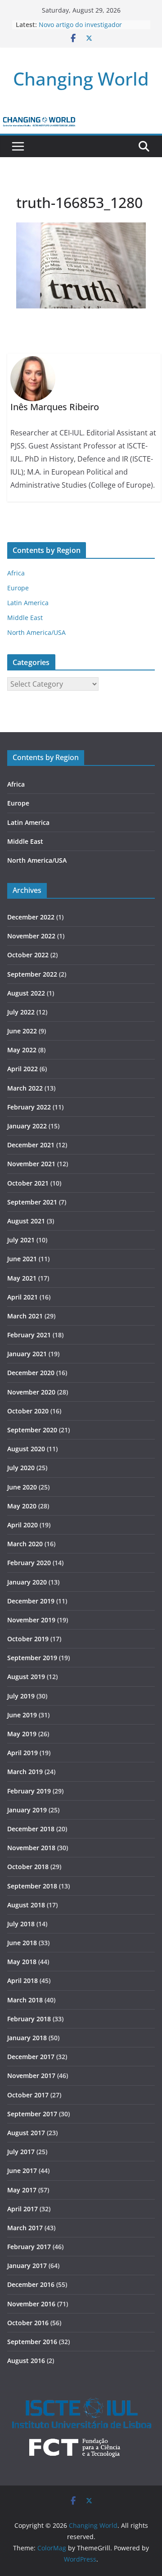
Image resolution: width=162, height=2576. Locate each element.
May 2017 (22, 2190)
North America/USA (36, 632)
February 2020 (29, 1563)
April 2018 (22, 1981)
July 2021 (21, 1240)
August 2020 (26, 1449)
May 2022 (22, 1050)
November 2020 (31, 1392)
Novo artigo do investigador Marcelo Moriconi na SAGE (80, 29)
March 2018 (25, 2000)
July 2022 (21, 1012)
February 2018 (29, 2019)
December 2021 (31, 1145)
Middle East (25, 618)
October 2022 (28, 955)
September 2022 (32, 974)
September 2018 (32, 1886)
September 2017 (32, 2114)
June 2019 (22, 1715)
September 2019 (32, 1658)
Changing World (81, 79)
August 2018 (26, 1905)
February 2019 (29, 1791)
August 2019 (26, 1677)
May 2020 (22, 1506)
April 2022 (22, 1069)
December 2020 (31, 1373)
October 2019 (28, 1639)
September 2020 (32, 1430)
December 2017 (31, 2057)
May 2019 (22, 1734)
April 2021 (22, 1297)
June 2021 (22, 1259)
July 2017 (21, 2152)
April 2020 (22, 1525)
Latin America (28, 603)
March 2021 (25, 1316)
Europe (18, 588)
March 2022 (25, 1088)
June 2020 (22, 1487)
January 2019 (27, 1810)
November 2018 (31, 1848)
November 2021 (31, 1164)
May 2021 (22, 1278)
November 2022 (31, 936)
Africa (16, 573)
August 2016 (26, 2361)
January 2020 (27, 1582)
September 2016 (32, 2342)
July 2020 (21, 1468)
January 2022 (27, 1126)
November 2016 (31, 2304)
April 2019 (22, 1753)
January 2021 (27, 1354)
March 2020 (25, 1544)
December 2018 (31, 1829)
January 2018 (27, 2038)
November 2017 (31, 2076)
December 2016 (31, 2284)
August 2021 (26, 1221)
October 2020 (28, 1411)
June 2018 (22, 1943)
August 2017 (26, 2133)
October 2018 (28, 1867)
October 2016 (28, 2323)
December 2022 (31, 917)
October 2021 (28, 1183)
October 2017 (28, 2095)
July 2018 (21, 1924)
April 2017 (22, 2209)
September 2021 (32, 1202)
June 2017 (22, 2171)
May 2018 (22, 1962)
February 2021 (29, 1335)
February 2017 (29, 2247)
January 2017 (27, 2266)
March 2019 (25, 1772)
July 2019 (21, 1696)
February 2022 (29, 1107)
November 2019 (31, 1620)
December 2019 (31, 1601)
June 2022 (22, 1031)
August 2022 (26, 993)
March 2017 (25, 2228)
